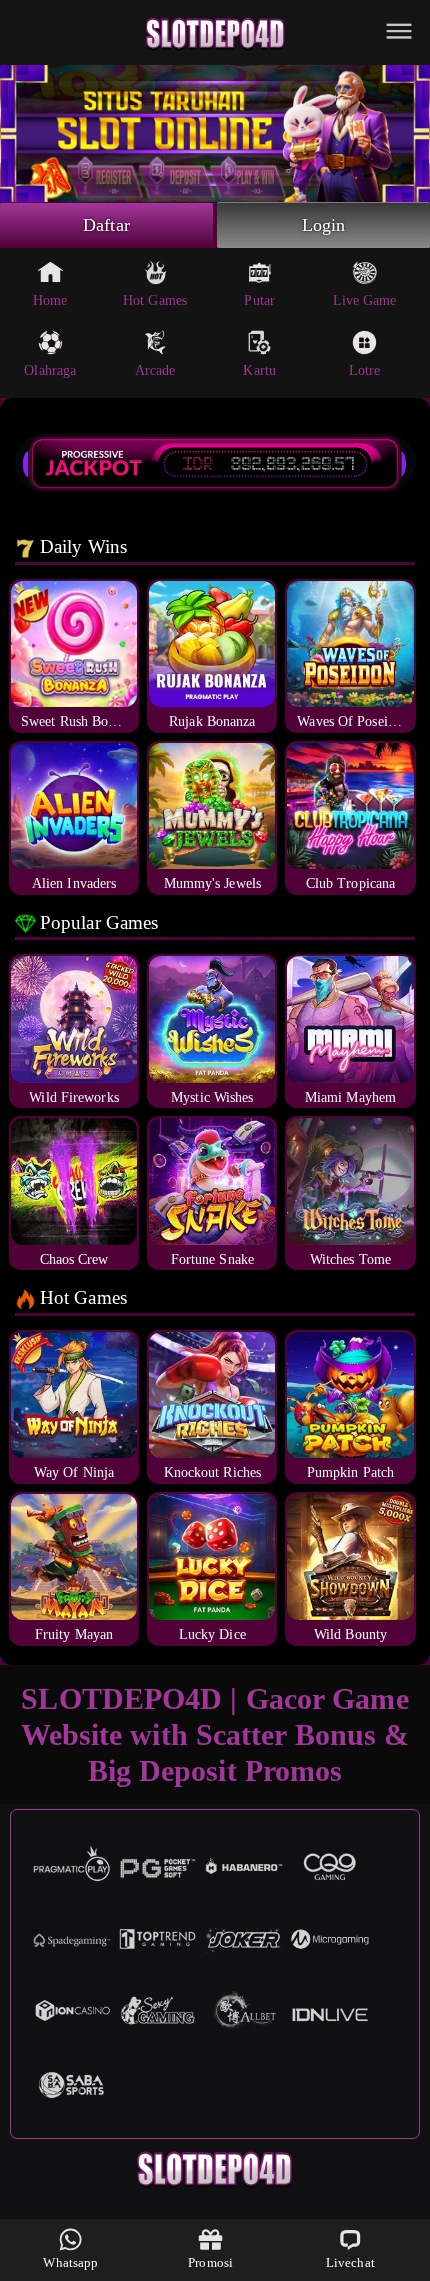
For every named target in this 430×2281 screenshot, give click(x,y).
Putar (259, 300)
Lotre (365, 370)
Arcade (155, 370)
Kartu (259, 370)
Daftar (106, 225)
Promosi (210, 2262)
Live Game (365, 300)
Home (50, 300)
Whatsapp (70, 2262)
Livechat (350, 2262)
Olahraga (50, 370)
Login (324, 225)
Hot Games (155, 300)
